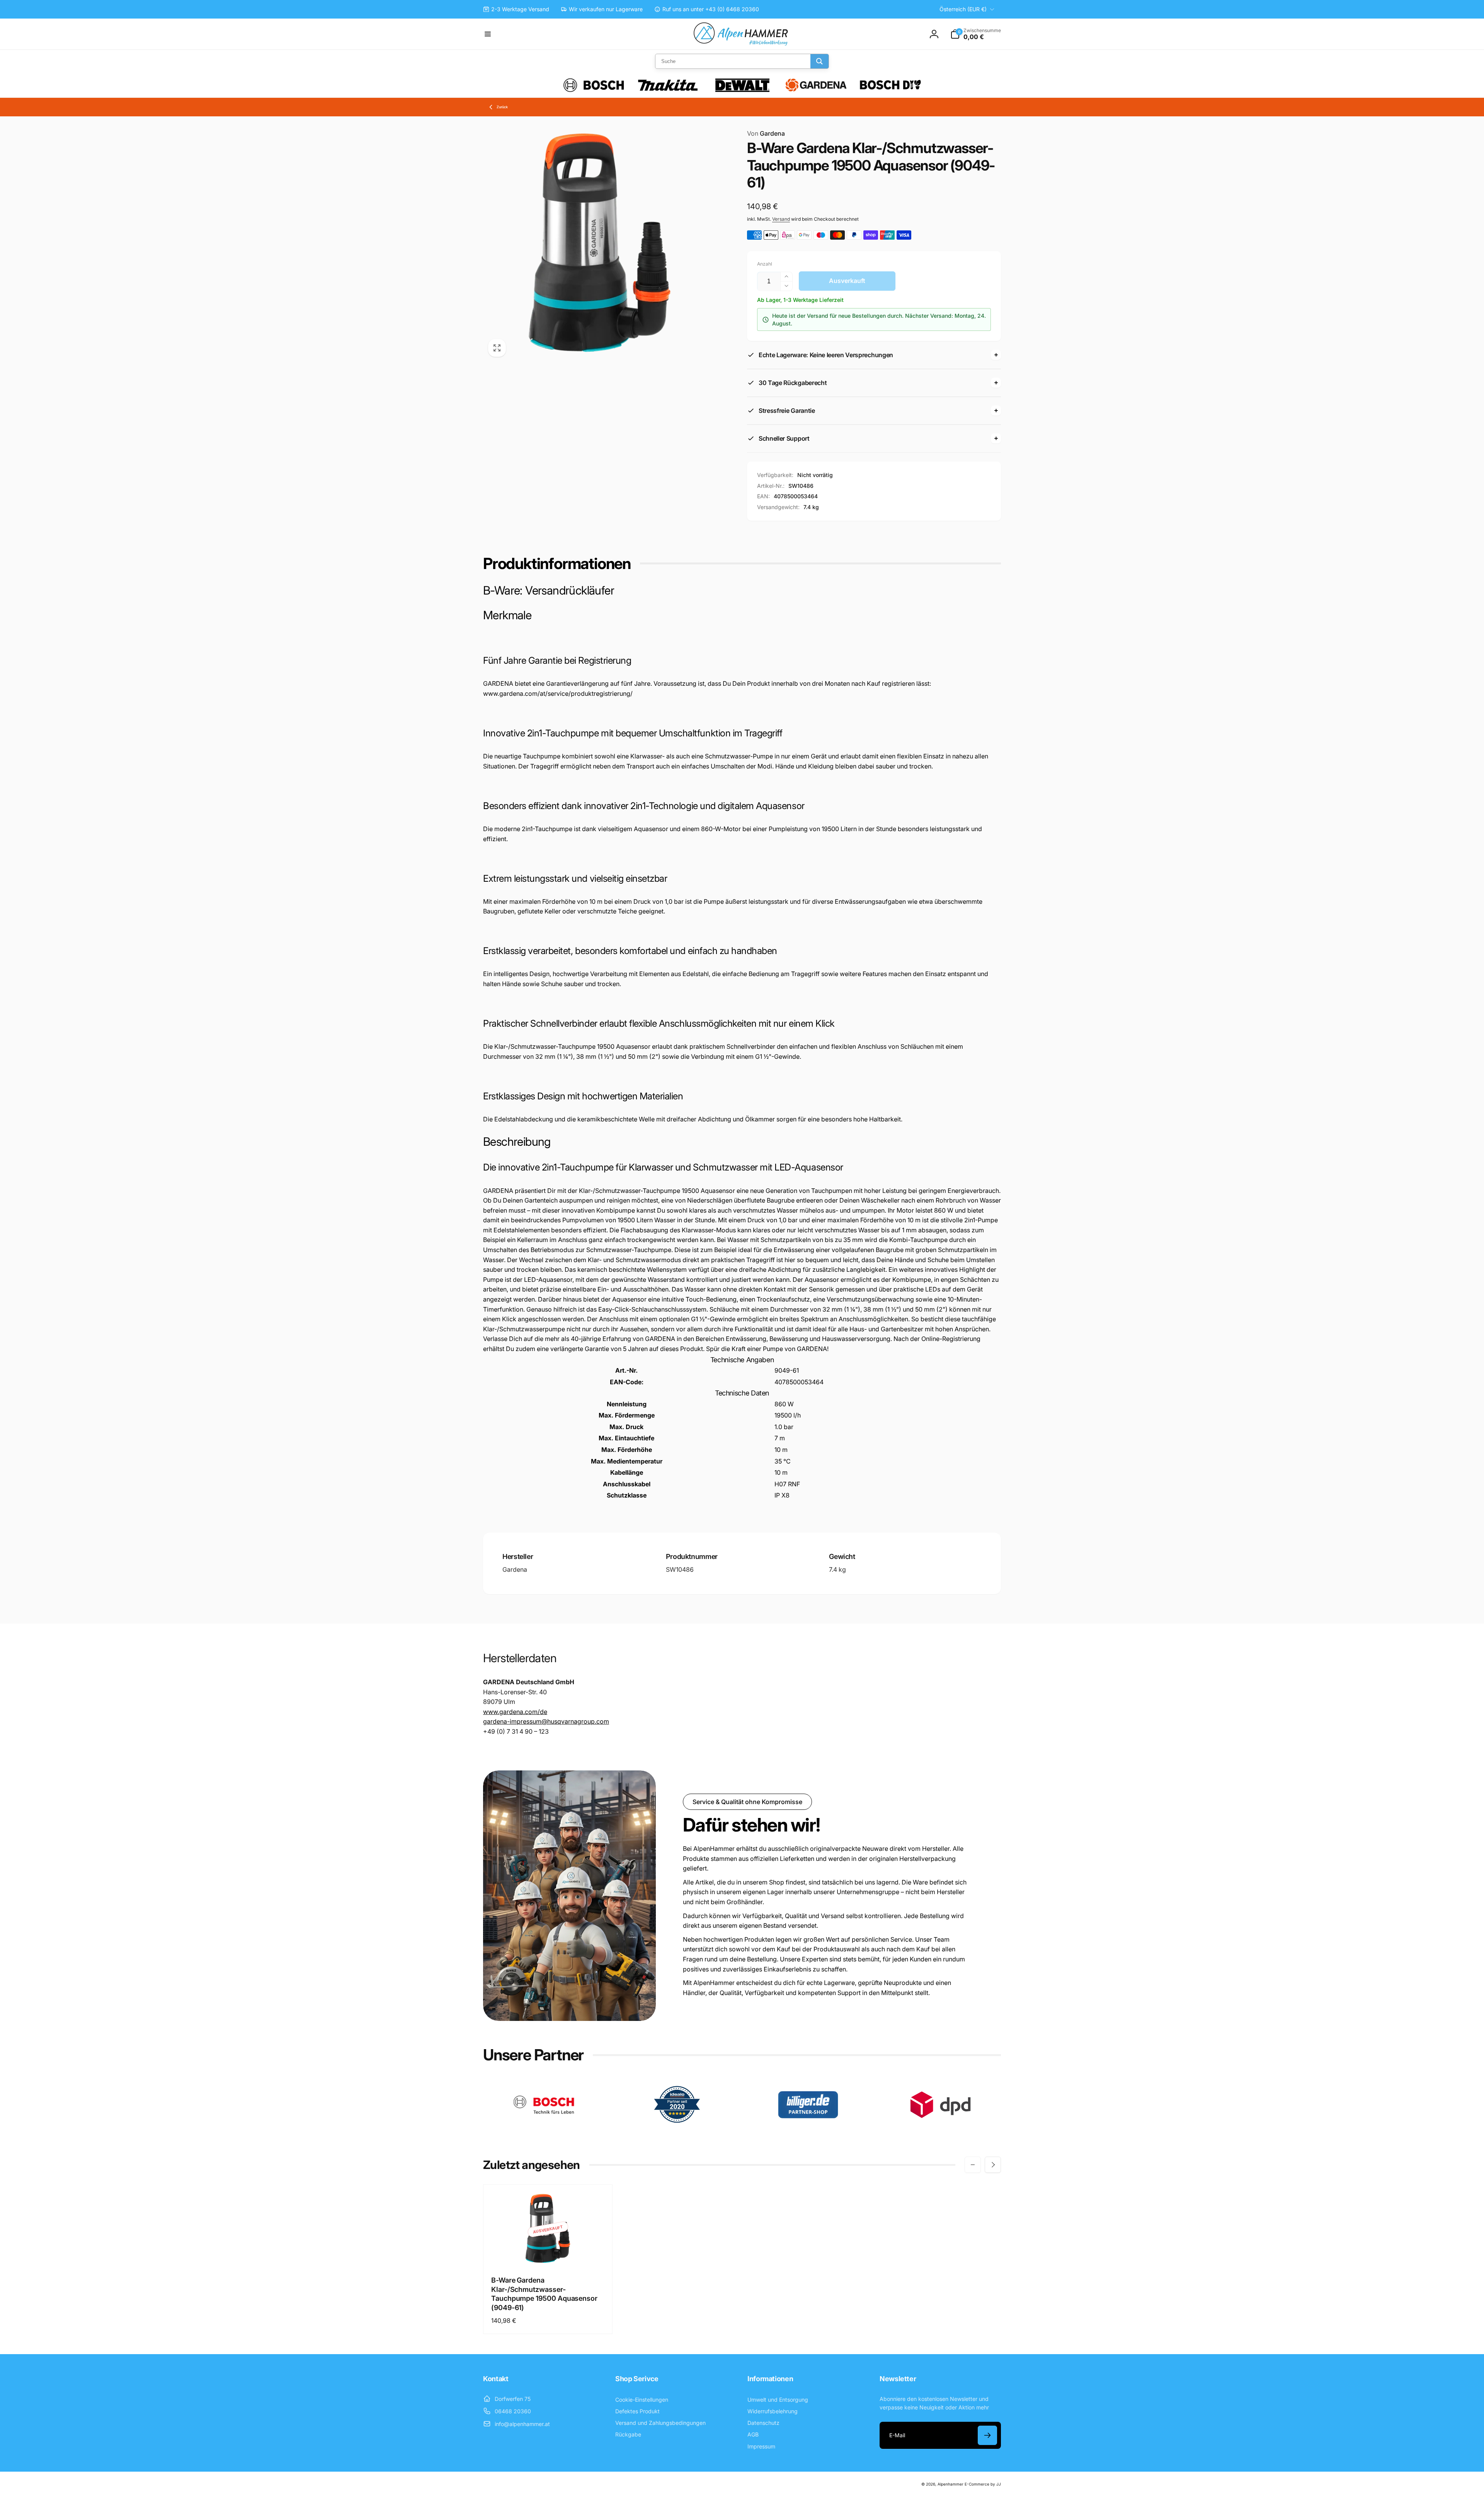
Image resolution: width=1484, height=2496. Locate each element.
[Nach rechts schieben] (993, 2165)
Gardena (766, 133)
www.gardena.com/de (515, 1712)
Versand (781, 219)
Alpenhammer (950, 2484)
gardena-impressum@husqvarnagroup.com (546, 1721)
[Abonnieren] (987, 2435)
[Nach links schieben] (973, 2165)
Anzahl (765, 264)
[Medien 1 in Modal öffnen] (600, 245)
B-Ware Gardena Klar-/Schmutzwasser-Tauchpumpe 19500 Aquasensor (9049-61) (544, 2294)
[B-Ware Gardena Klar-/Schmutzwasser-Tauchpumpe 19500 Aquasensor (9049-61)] (548, 2252)
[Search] (819, 61)
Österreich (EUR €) (963, 9)
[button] (488, 34)
